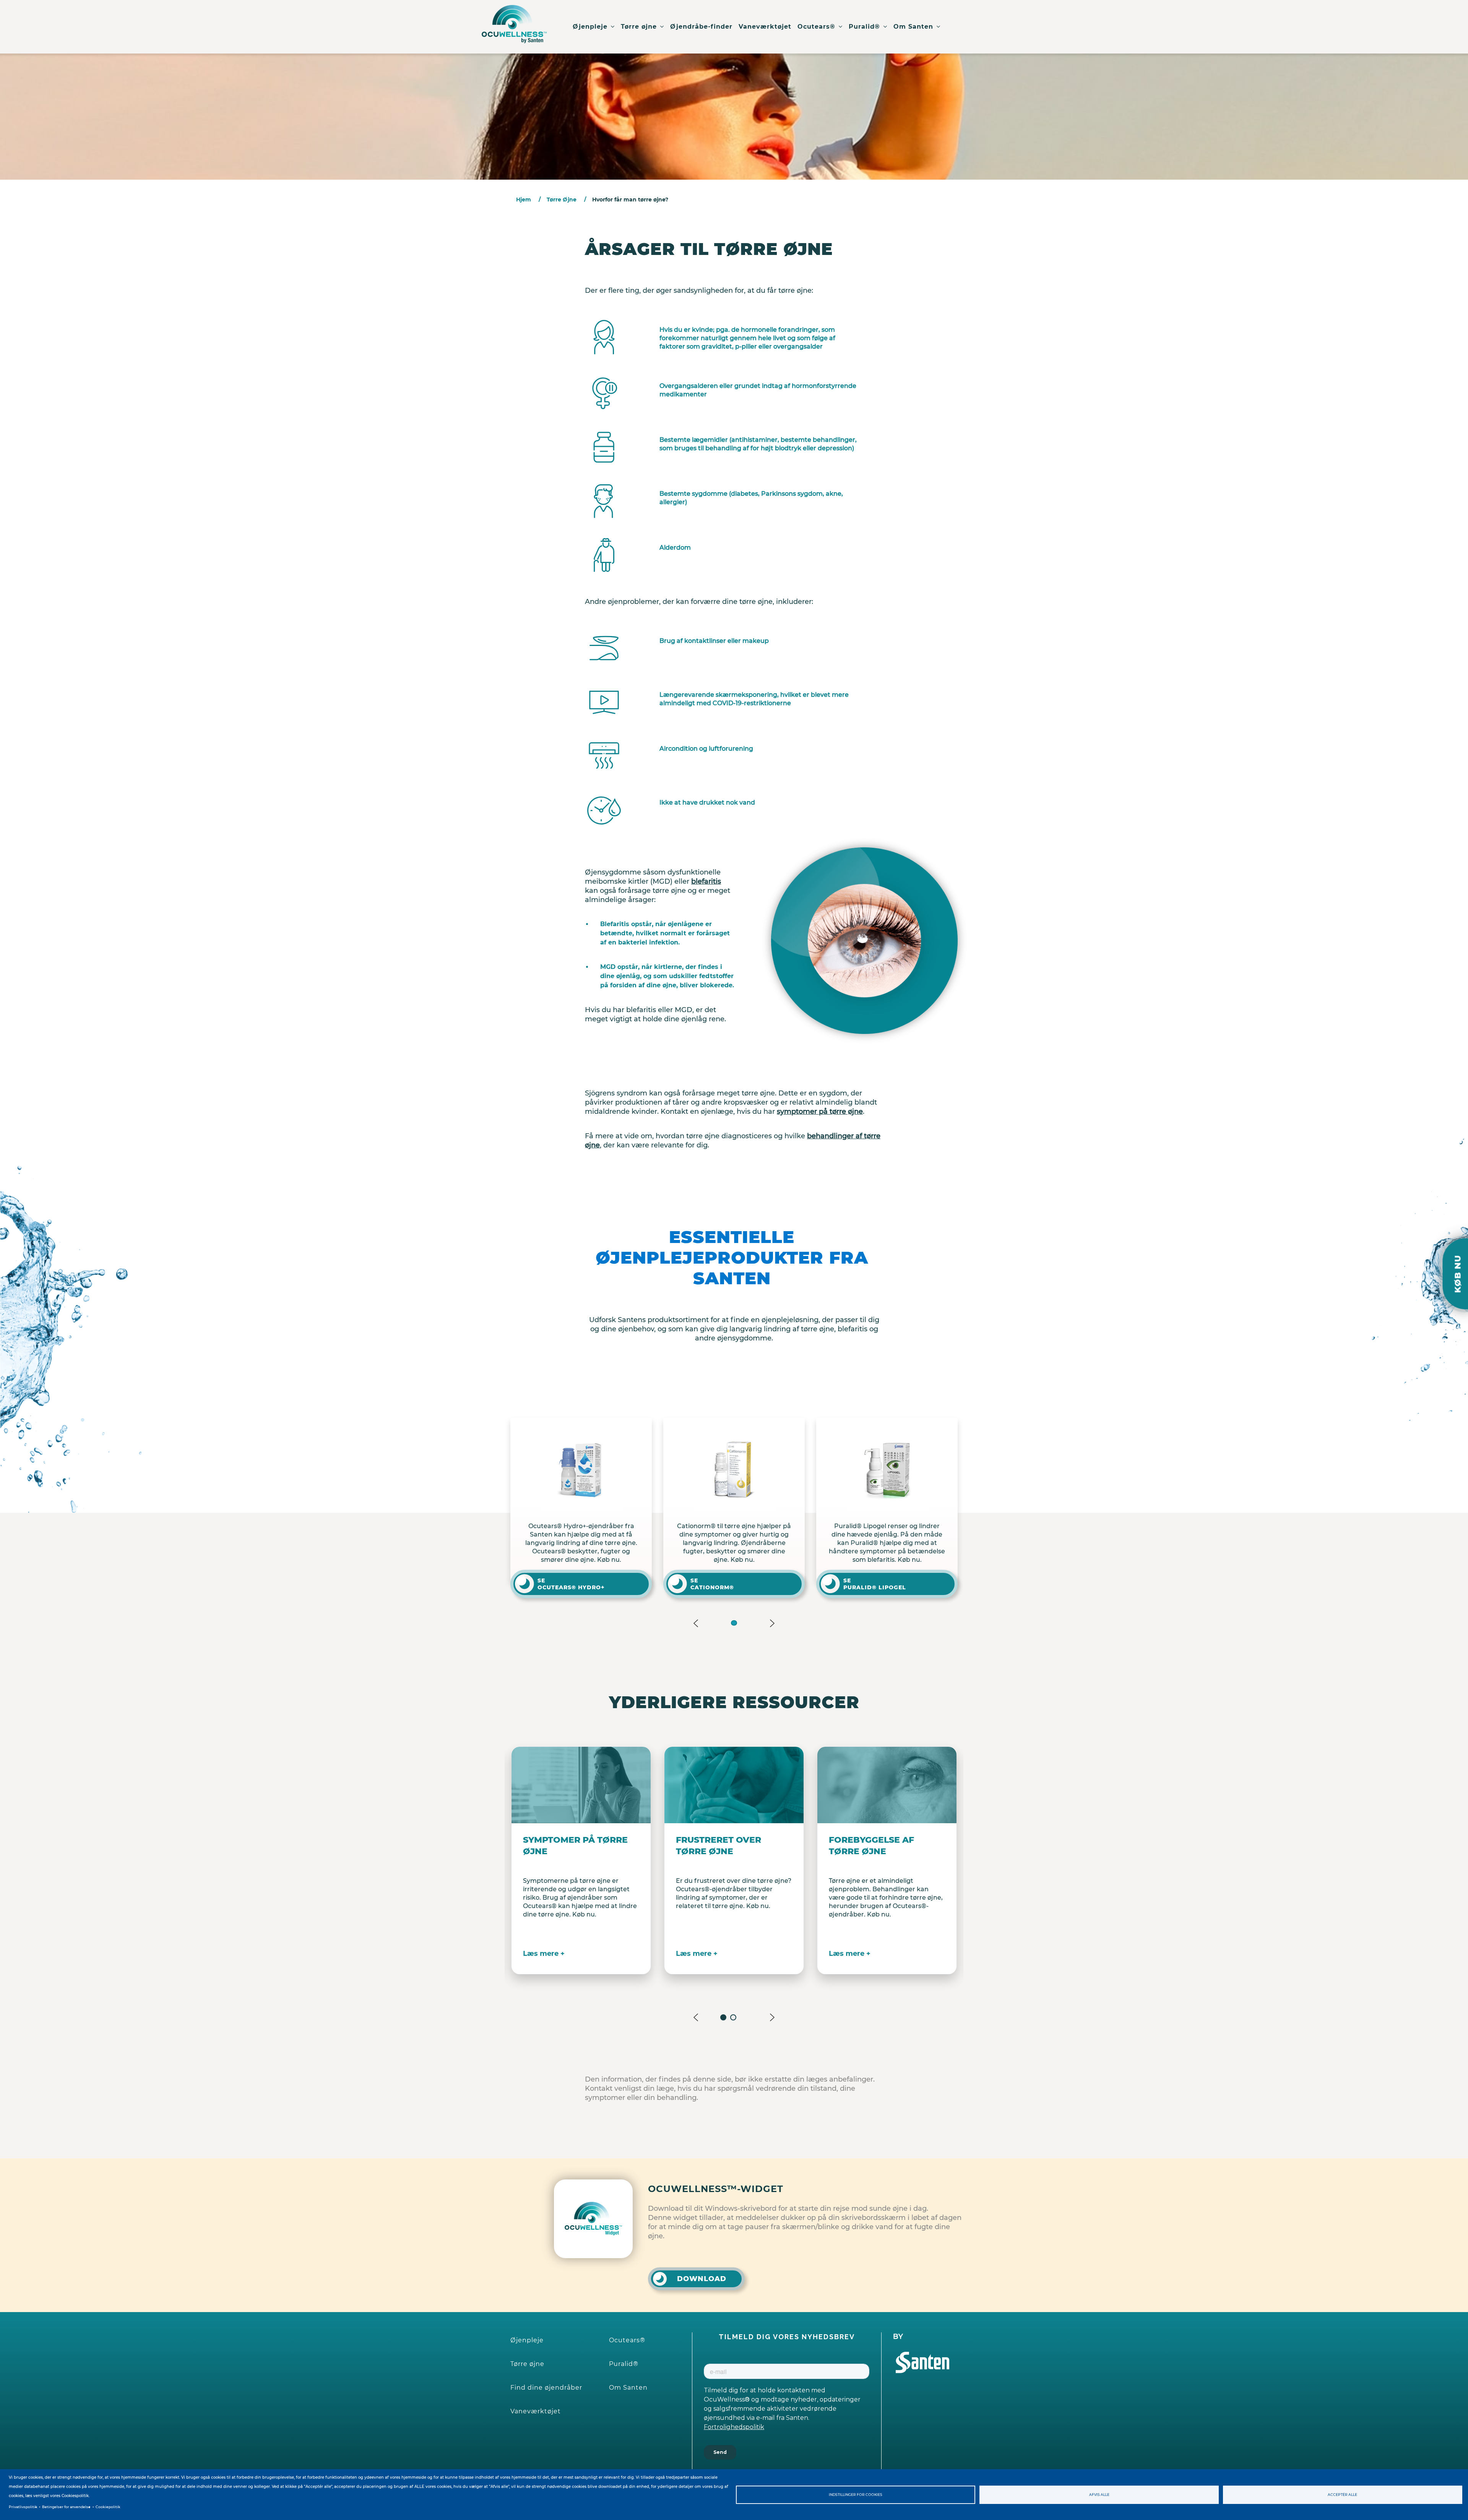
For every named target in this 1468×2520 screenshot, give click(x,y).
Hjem (524, 200)
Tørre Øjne (562, 200)
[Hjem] (514, 15)
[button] (734, 1623)
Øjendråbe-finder (701, 27)
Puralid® (866, 27)
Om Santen (914, 27)
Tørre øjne (640, 27)
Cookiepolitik (108, 2507)
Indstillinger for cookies (856, 2495)
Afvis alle (1099, 2495)
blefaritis (706, 881)
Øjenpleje (591, 27)
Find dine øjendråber (546, 2388)
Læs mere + (544, 1954)
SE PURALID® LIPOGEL (638, 1584)
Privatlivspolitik (23, 2507)
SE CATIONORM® (935, 1584)
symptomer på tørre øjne (820, 1112)
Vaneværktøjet (765, 27)
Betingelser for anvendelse (66, 2507)
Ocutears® (818, 27)
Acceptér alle (1342, 2495)
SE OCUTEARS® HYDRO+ (794, 1584)
